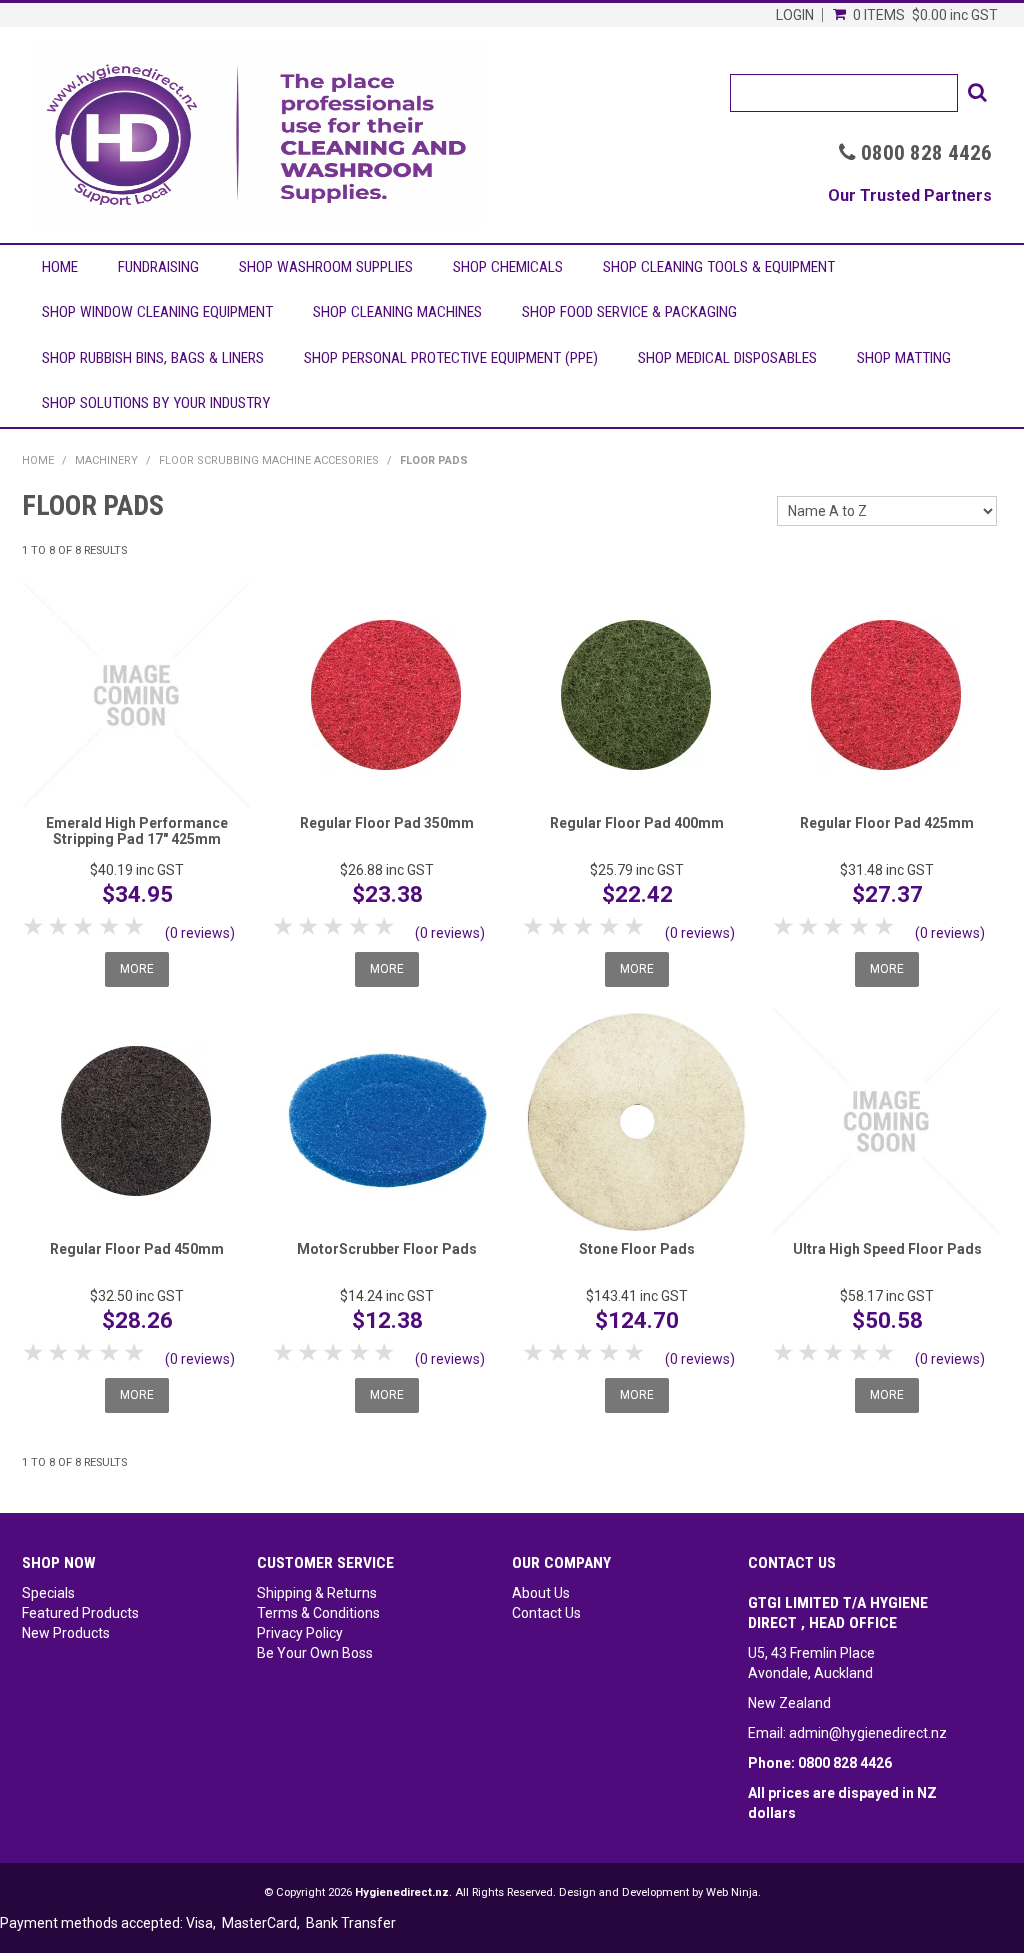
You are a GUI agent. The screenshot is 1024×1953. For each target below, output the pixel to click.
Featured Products (80, 1613)
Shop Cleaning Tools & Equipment (719, 267)
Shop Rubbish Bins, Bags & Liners (153, 358)
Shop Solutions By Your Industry (156, 403)
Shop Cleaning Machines (397, 312)
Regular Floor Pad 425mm (887, 823)
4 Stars (110, 926)
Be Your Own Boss (315, 1653)
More (137, 969)
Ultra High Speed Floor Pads (887, 1249)
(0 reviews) (200, 933)
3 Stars (84, 926)
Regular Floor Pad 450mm (137, 1249)
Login (795, 15)
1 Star (34, 926)
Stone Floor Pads (637, 1249)
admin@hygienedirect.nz (868, 1733)
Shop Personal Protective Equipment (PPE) (451, 358)
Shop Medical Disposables (727, 358)
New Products (66, 1633)
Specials (48, 1593)
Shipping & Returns (317, 1593)
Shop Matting (904, 358)
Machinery (106, 460)
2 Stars (59, 926)
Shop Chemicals (508, 267)
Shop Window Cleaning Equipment (157, 312)
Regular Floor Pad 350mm (387, 823)
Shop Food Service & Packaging (629, 312)
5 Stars (135, 926)
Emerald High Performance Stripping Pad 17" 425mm (137, 830)
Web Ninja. (733, 1892)
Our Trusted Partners (910, 195)
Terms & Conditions (318, 1613)
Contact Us (546, 1613)
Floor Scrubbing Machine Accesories (269, 460)
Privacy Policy (300, 1633)
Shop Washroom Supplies (326, 267)
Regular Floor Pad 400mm (637, 823)
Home (60, 267)
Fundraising (158, 267)
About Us (541, 1593)
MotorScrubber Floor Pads (387, 1249)
